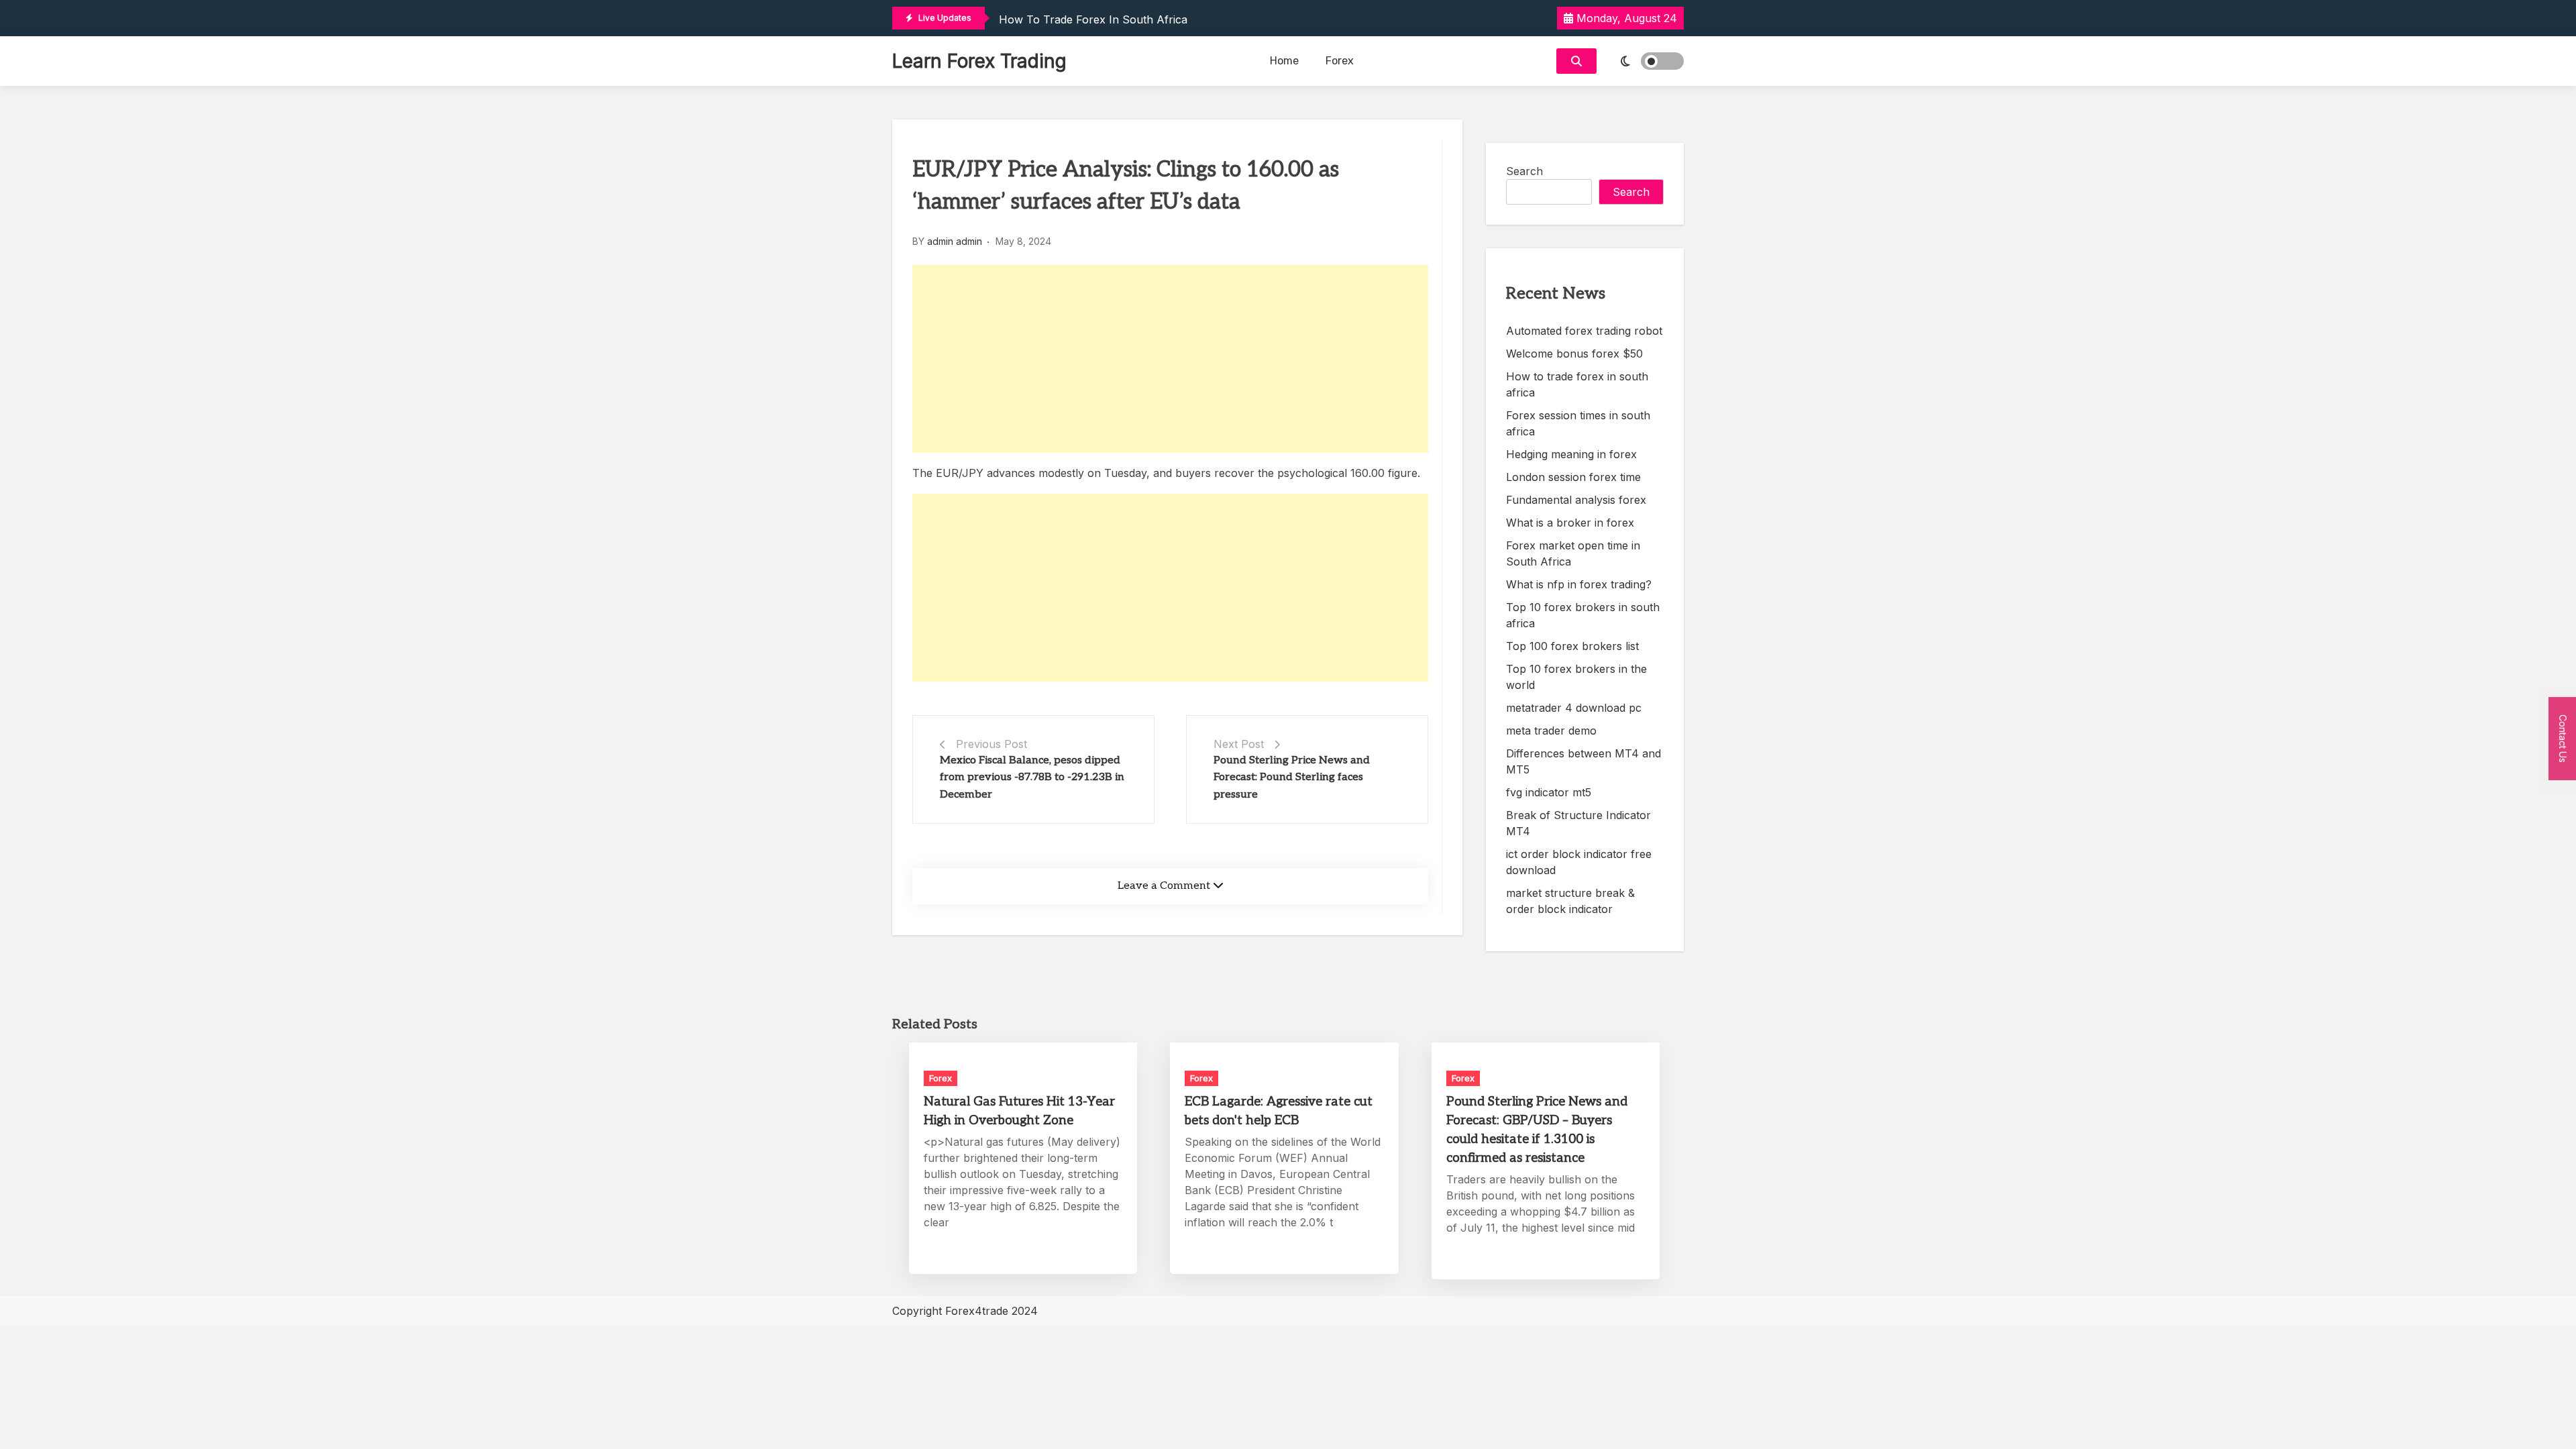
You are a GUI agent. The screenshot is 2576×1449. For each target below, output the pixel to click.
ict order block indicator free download (1579, 862)
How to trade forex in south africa (1093, 19)
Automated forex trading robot (1584, 331)
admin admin (955, 241)
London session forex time (1573, 477)
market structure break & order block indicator (1570, 901)
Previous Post (991, 744)
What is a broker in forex (1570, 523)
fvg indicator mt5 (1549, 792)
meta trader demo (1551, 731)
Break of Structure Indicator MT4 (1578, 823)
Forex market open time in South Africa (1573, 553)
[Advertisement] (1170, 359)
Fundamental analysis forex (1576, 500)
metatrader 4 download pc (1574, 708)
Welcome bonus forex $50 (1574, 354)
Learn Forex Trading (979, 61)
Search (1524, 171)
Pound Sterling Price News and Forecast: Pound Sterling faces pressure (1292, 777)
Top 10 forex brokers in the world (1576, 677)
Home (1284, 61)
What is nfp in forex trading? (1579, 584)
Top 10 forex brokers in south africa (1583, 615)
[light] (1644, 61)
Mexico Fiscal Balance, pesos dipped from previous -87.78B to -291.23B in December (1032, 777)
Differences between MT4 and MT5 (1584, 761)
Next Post (1239, 744)
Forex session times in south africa (1578, 423)
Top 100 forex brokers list (1572, 646)
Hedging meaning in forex (1571, 454)
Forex (1340, 61)
